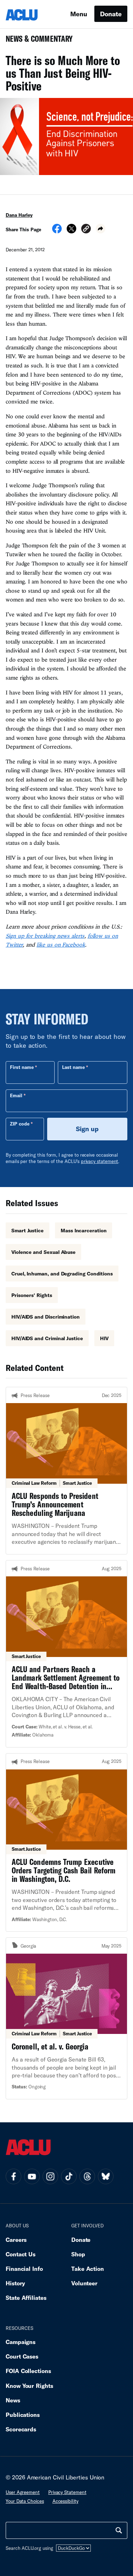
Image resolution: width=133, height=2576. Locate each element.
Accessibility (65, 2501)
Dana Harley (19, 215)
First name (22, 1067)
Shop (78, 2254)
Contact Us (21, 2254)
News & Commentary (36, 41)
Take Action (88, 2269)
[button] (86, 230)
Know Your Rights (29, 2386)
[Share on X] (71, 231)
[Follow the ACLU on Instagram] (50, 2176)
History (15, 2283)
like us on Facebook (61, 944)
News (13, 2400)
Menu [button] (79, 14)
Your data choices (25, 2501)
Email (16, 1095)
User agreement (23, 2492)
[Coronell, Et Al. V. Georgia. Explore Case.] (66, 2018)
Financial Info (24, 2269)
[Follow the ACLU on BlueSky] (106, 2176)
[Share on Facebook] (57, 231)
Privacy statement (67, 2492)
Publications (23, 2415)
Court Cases (22, 2356)
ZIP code (20, 1124)
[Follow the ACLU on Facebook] (13, 2176)
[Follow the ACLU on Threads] (87, 2176)
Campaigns (21, 2342)
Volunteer (84, 2283)
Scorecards (21, 2429)
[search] (119, 2530)
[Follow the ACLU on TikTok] (69, 2176)
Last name (73, 1067)
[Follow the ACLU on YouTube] (32, 2176)
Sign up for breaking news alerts (45, 936)
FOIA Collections (28, 2371)
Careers (16, 2240)
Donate (111, 14)
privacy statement (100, 1161)
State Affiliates (26, 2298)
